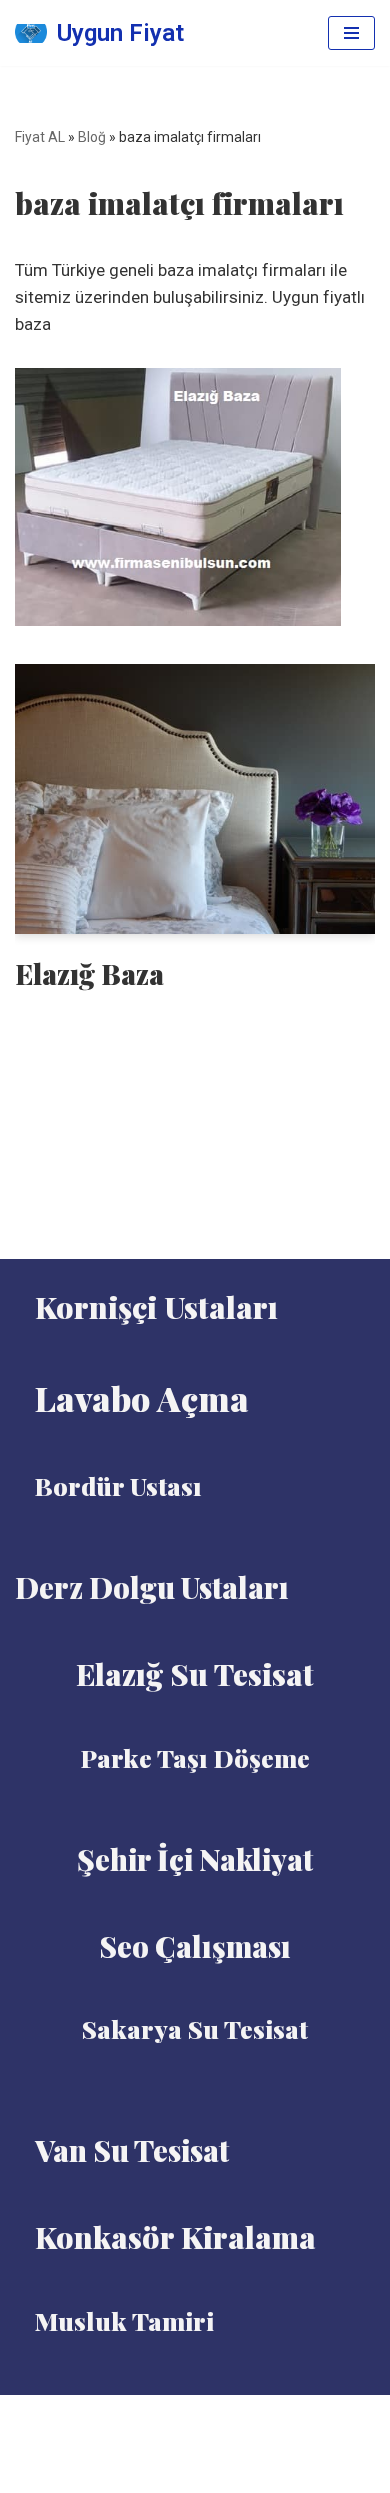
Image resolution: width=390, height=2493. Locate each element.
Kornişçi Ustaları (156, 1307)
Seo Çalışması (195, 1946)
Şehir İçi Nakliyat (195, 1859)
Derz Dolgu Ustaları (152, 1587)
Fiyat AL (40, 137)
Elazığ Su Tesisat (195, 1674)
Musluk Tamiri (124, 2320)
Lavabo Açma (142, 1398)
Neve (147, 2416)
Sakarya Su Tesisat (195, 2028)
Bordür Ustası (118, 1485)
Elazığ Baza (89, 973)
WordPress (220, 2416)
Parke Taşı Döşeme (195, 1757)
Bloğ (92, 137)
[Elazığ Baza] (195, 799)
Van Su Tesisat (132, 2150)
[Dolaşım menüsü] (351, 33)
